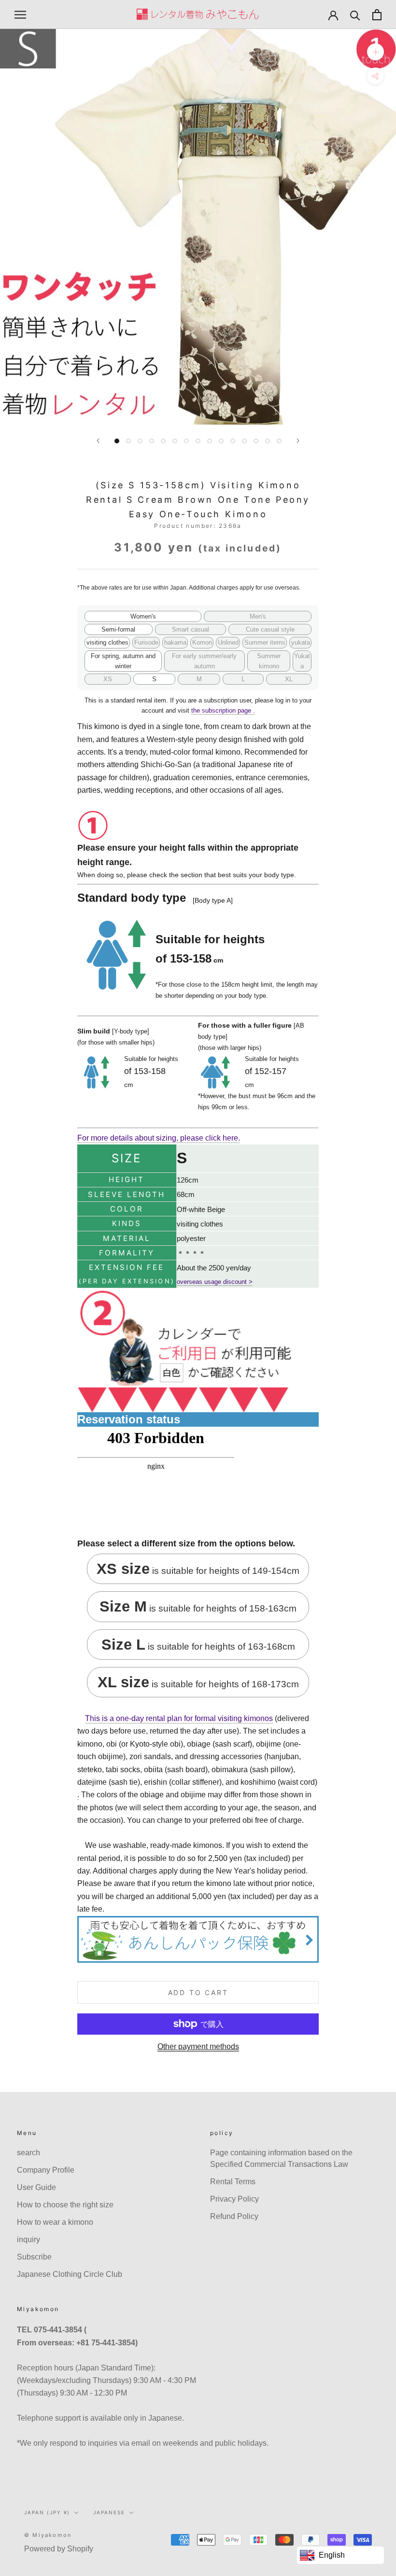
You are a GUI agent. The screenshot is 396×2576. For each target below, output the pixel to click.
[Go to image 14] (268, 441)
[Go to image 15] (279, 441)
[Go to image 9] (210, 441)
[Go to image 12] (244, 441)
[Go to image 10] (221, 441)
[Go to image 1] (117, 441)
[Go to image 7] (186, 441)
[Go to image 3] (140, 441)
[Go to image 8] (198, 441)
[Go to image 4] (152, 441)
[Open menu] (20, 14)
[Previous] (98, 441)
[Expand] (375, 52)
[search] (355, 15)
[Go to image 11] (233, 441)
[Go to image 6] (175, 441)
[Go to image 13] (256, 441)
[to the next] (298, 441)
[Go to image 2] (128, 441)
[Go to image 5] (163, 441)
